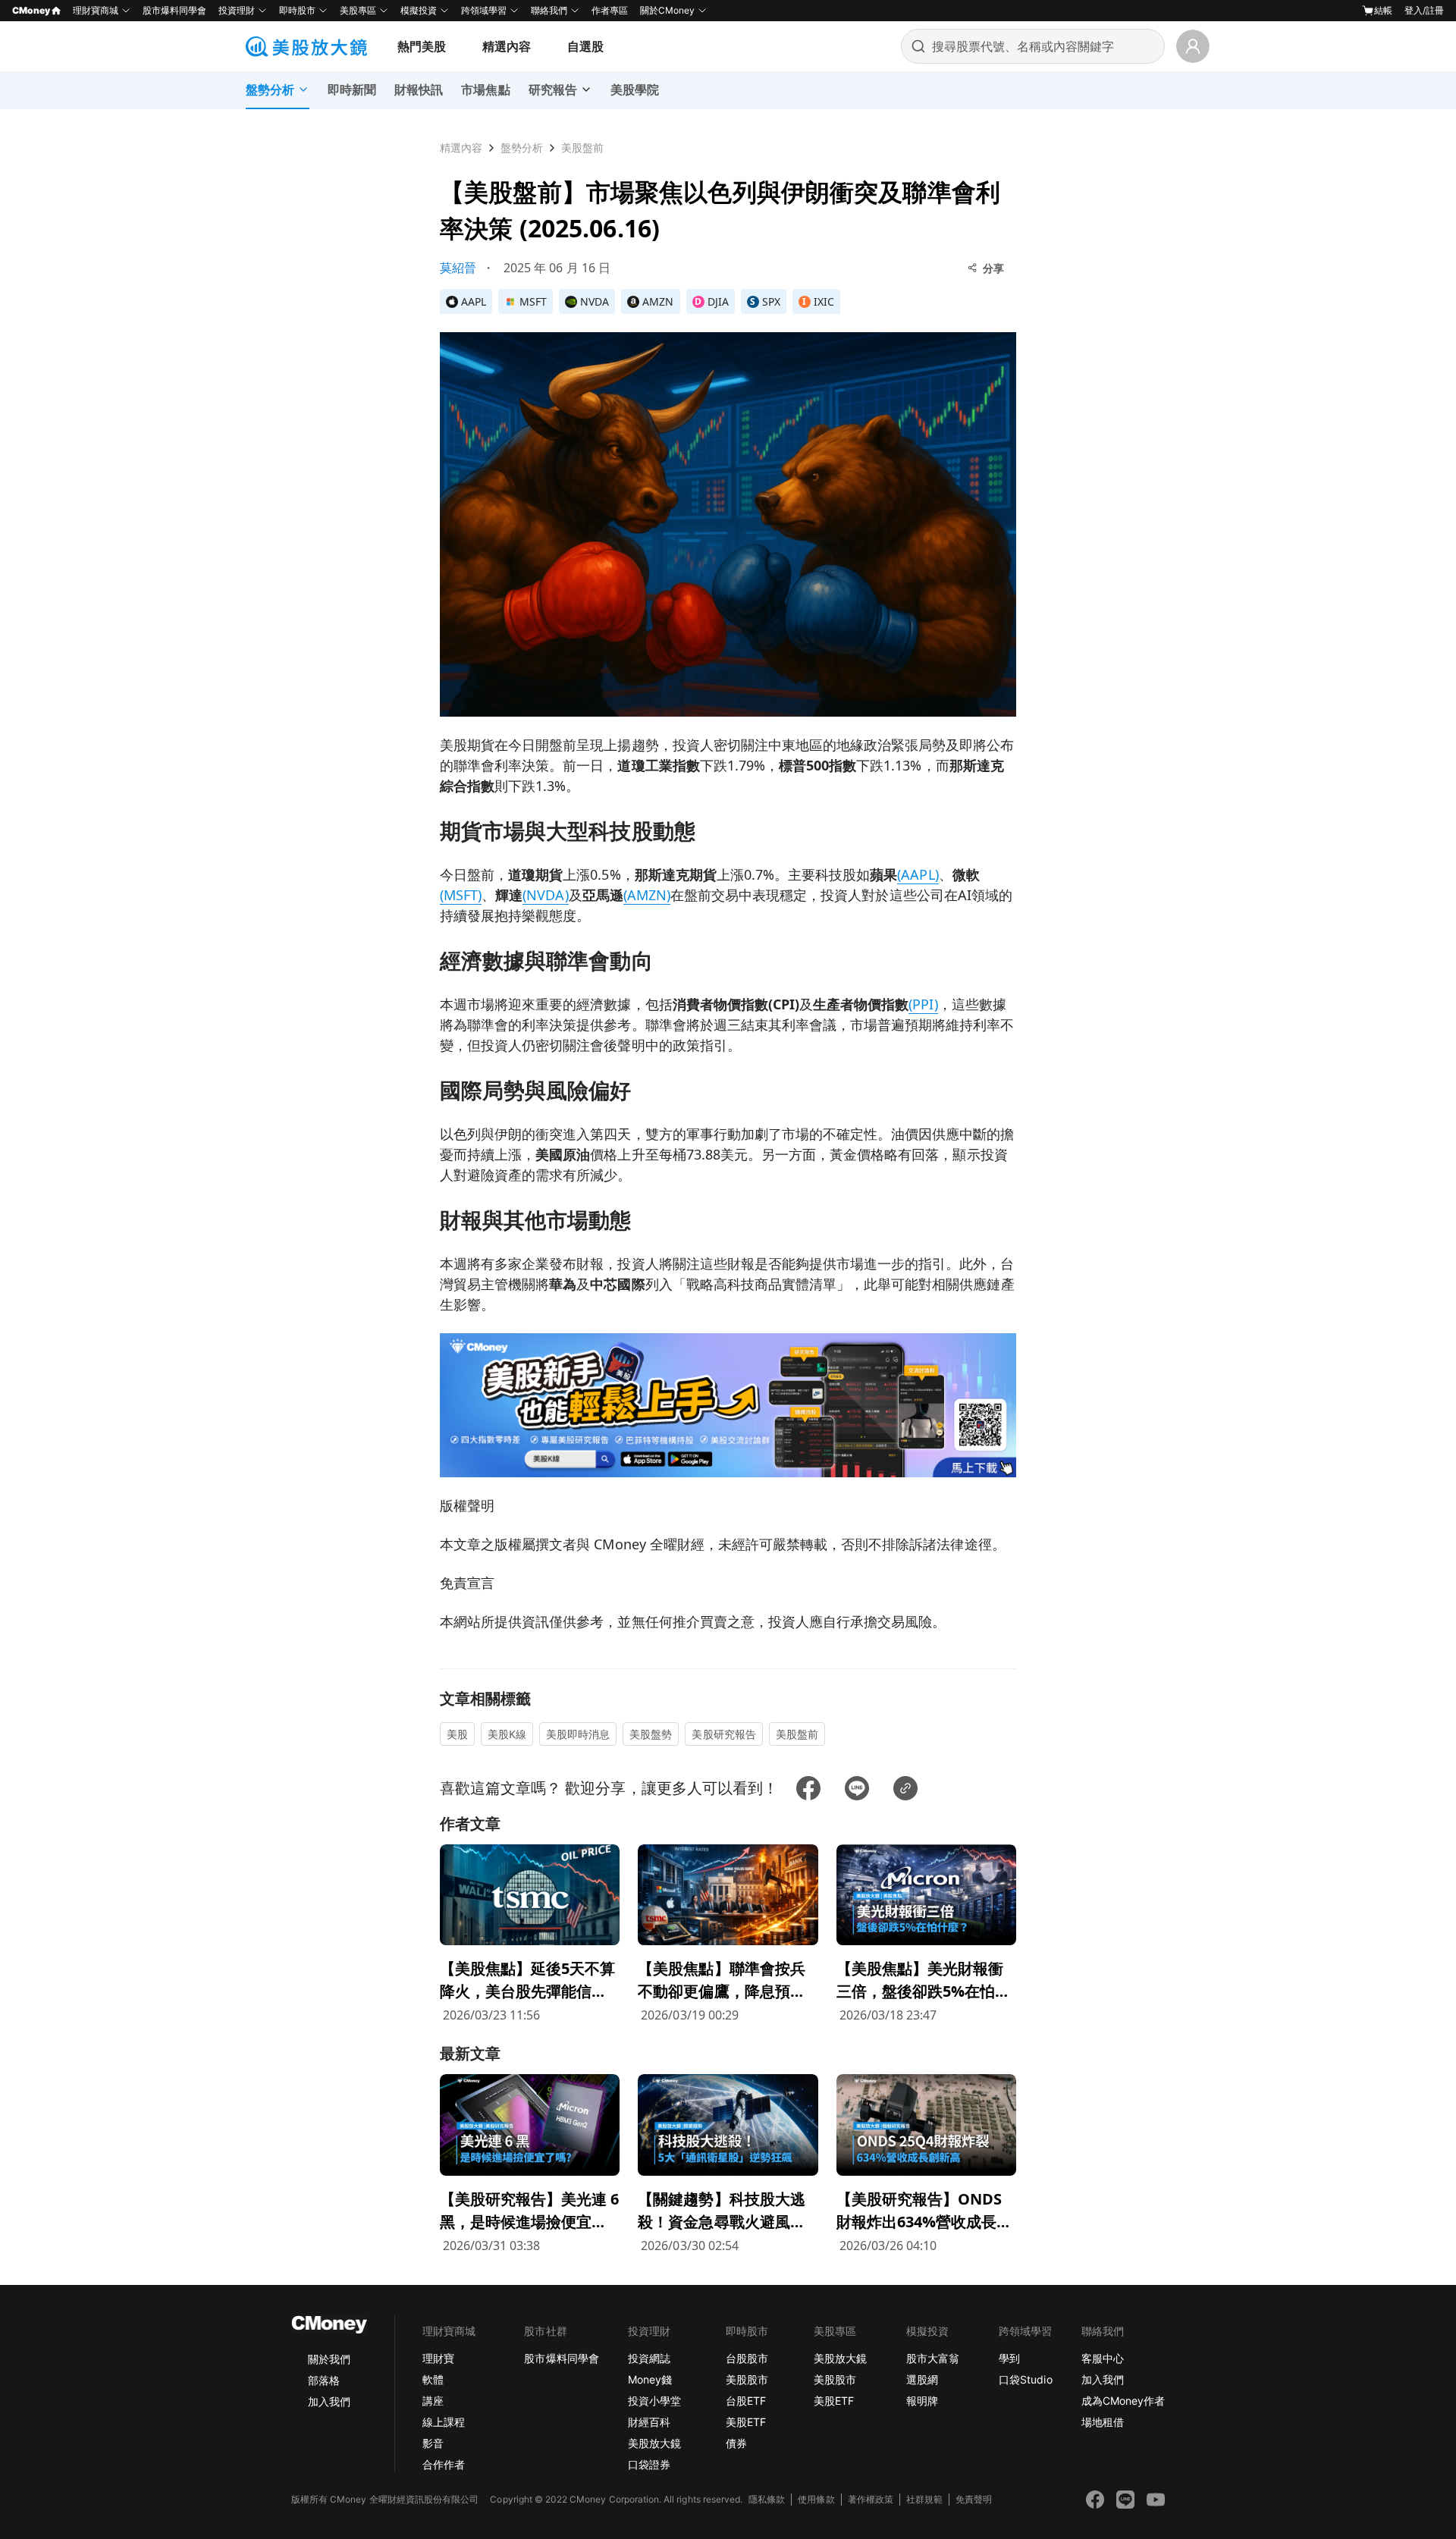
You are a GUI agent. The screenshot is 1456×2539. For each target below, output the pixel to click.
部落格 (324, 2380)
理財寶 (438, 2358)
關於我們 (329, 2359)
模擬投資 (419, 10)
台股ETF (746, 2401)
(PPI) (923, 1004)
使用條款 (816, 2499)
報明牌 (922, 2401)
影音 (433, 2443)
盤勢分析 (522, 148)
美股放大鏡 (654, 2443)
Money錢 (650, 2379)
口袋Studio (1025, 2379)
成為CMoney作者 (1123, 2401)
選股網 (922, 2379)
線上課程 (444, 2422)
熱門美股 (422, 46)
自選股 (585, 46)
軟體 (433, 2379)
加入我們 (329, 2401)
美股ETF (746, 2422)
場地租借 (1103, 2422)
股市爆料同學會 (174, 10)
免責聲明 (974, 2499)
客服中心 (1103, 2358)
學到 (1009, 2358)
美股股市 (747, 2379)
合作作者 (444, 2464)
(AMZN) (647, 895)
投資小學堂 (654, 2401)
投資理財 (237, 10)
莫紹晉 (458, 268)
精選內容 (507, 46)
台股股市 (747, 2358)
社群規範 (924, 2499)
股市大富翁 (933, 2358)
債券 (736, 2443)
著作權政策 (871, 2499)
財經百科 (649, 2422)
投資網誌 (649, 2358)
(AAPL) (918, 874)
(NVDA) (545, 895)
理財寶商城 (96, 10)
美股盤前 (582, 148)
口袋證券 (649, 2464)
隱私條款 (767, 2499)
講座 (433, 2401)
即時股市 (297, 10)
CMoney (31, 10)
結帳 (1383, 10)
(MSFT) (461, 895)
